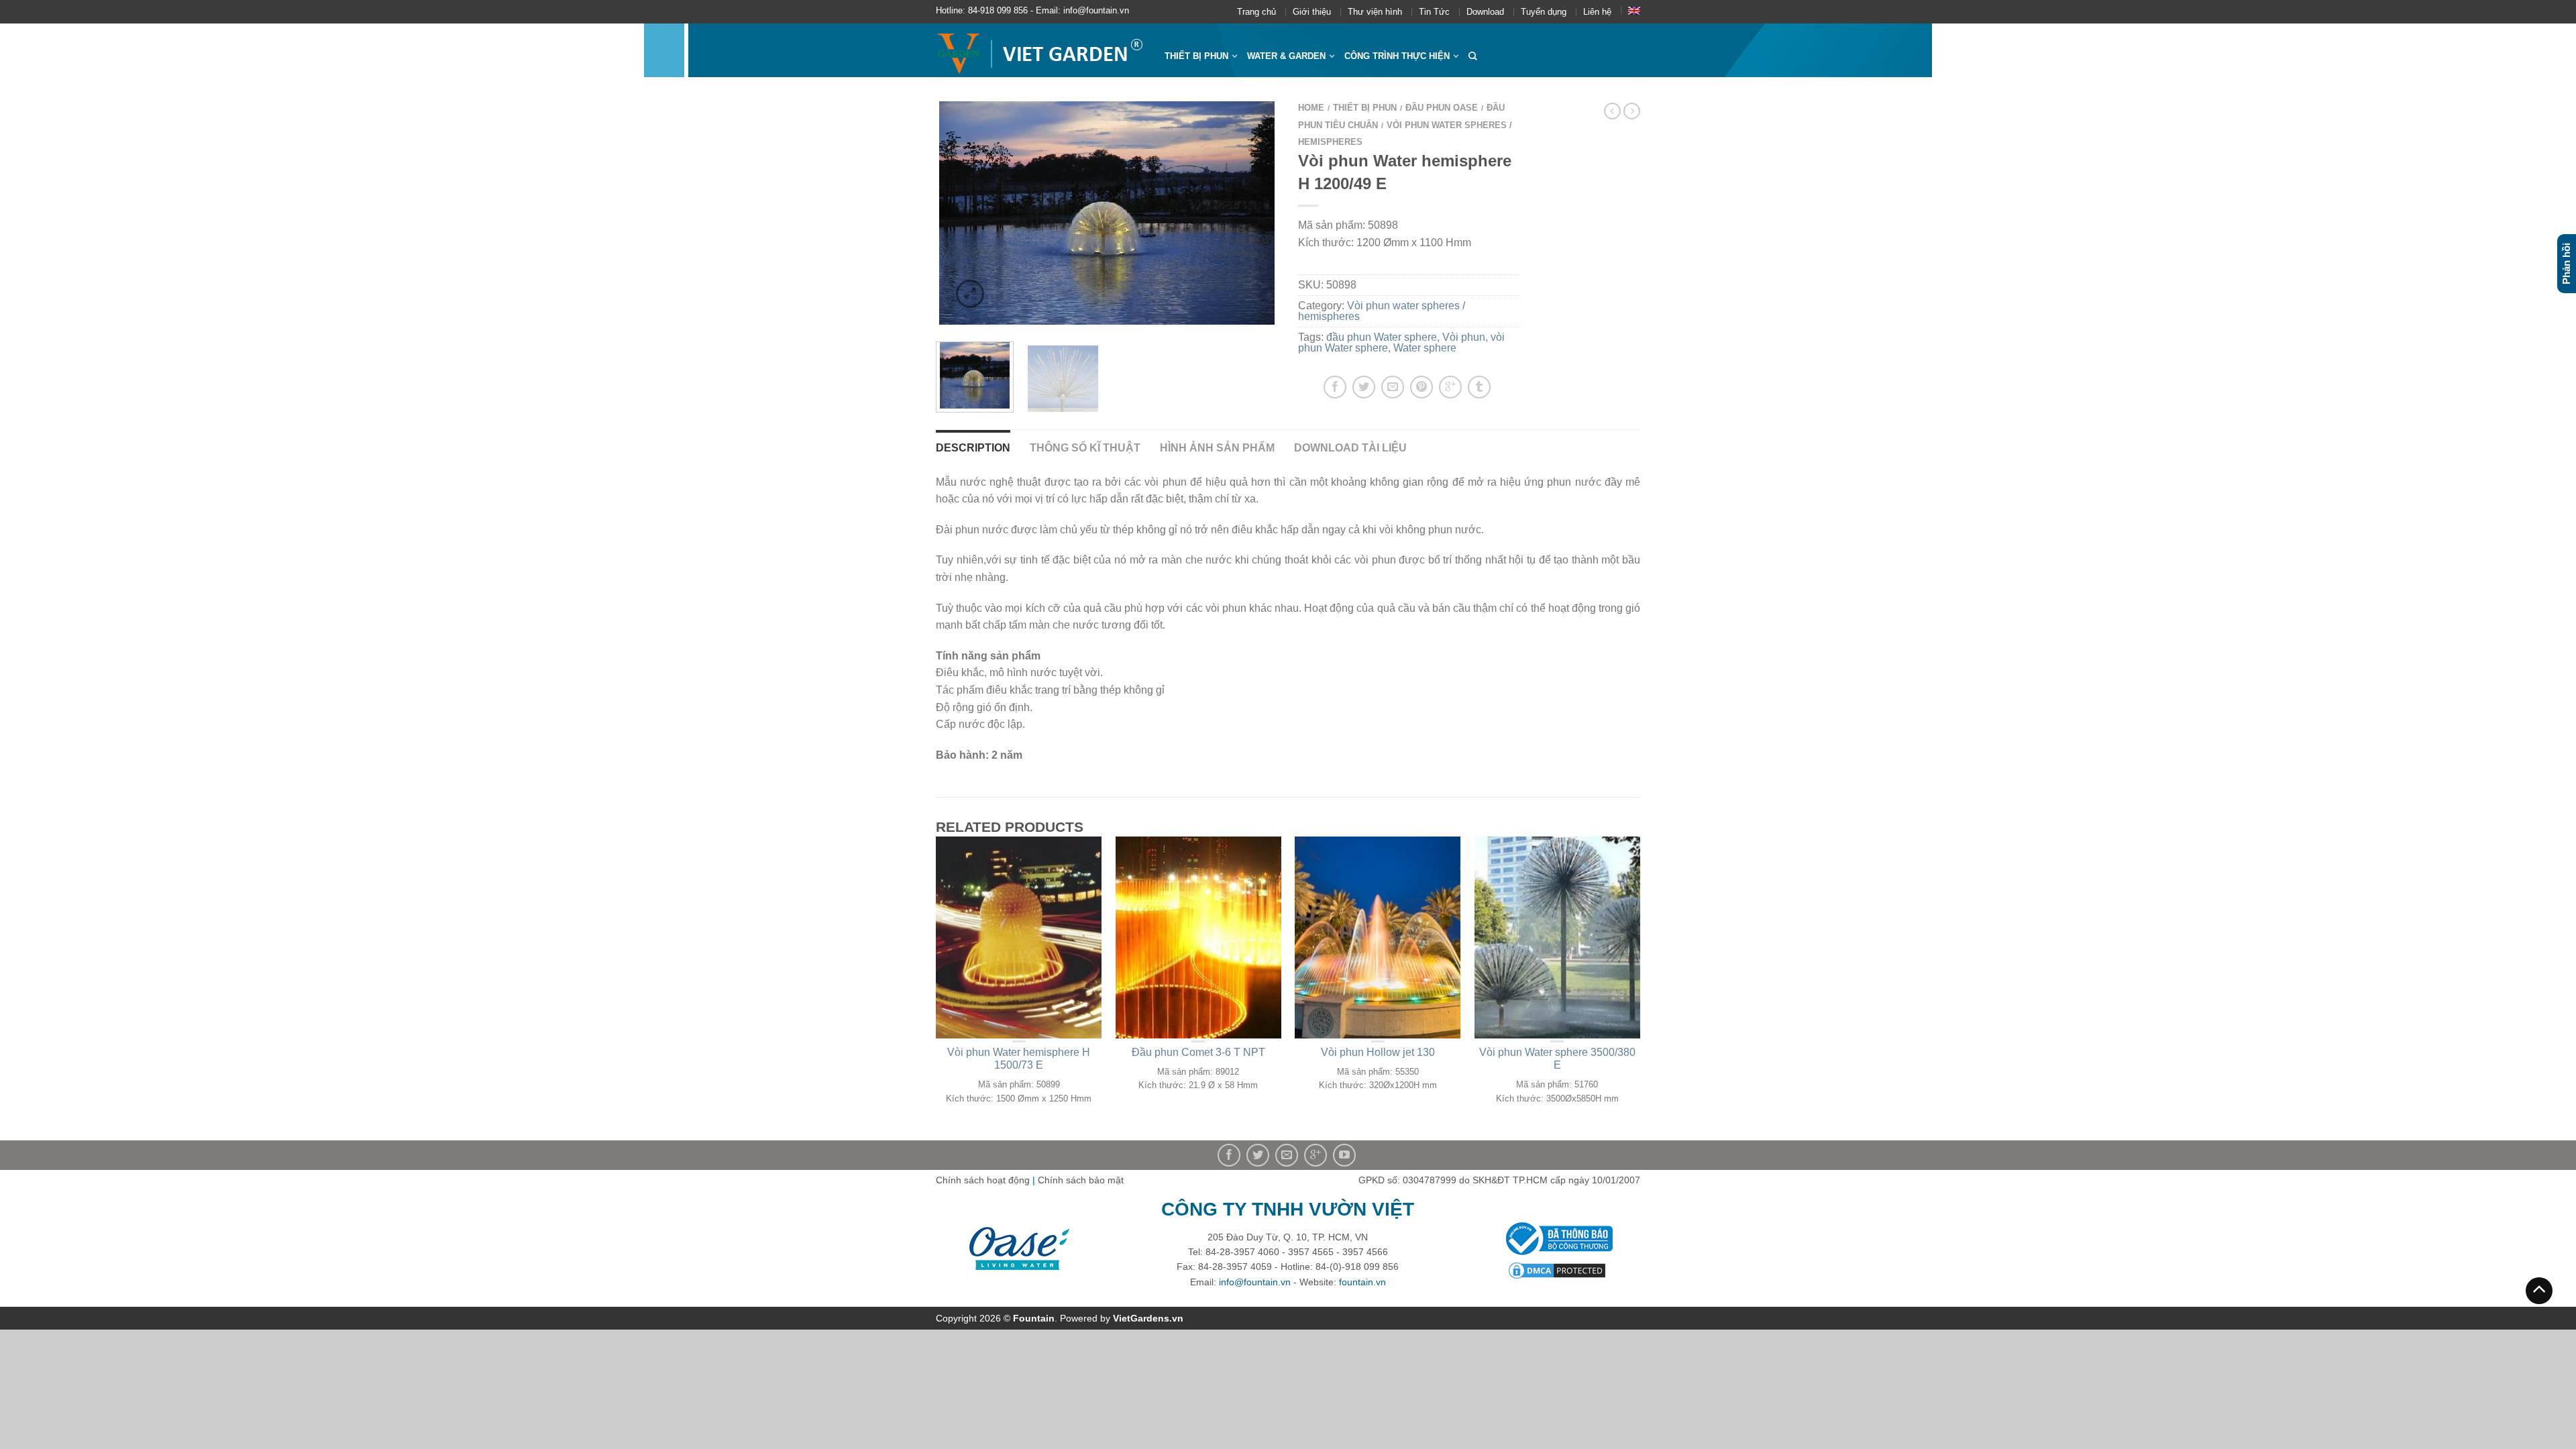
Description (973, 448)
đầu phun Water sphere (1382, 337)
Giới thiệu (1312, 12)
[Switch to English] (1634, 11)
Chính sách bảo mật (1081, 1180)
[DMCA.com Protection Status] (1557, 1270)
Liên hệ (1597, 12)
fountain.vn (1362, 1282)
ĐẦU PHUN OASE (1442, 108)
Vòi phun (1464, 337)
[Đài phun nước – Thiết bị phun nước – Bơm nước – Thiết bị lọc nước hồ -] (1040, 50)
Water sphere (1425, 348)
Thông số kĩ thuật (1085, 448)
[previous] (954, 213)
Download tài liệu (1350, 448)
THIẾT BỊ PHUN (1196, 56)
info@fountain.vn (1255, 1282)
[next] (1260, 213)
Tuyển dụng (1544, 12)
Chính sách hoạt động (983, 1180)
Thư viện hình (1375, 12)
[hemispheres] (1107, 213)
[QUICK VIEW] (1019, 937)
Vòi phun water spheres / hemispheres (1382, 311)
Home (1311, 108)
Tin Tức (1434, 12)
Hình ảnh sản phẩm (1217, 448)
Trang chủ (1256, 12)
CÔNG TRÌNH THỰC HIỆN (1397, 56)
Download (1485, 12)
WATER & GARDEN (1286, 56)
